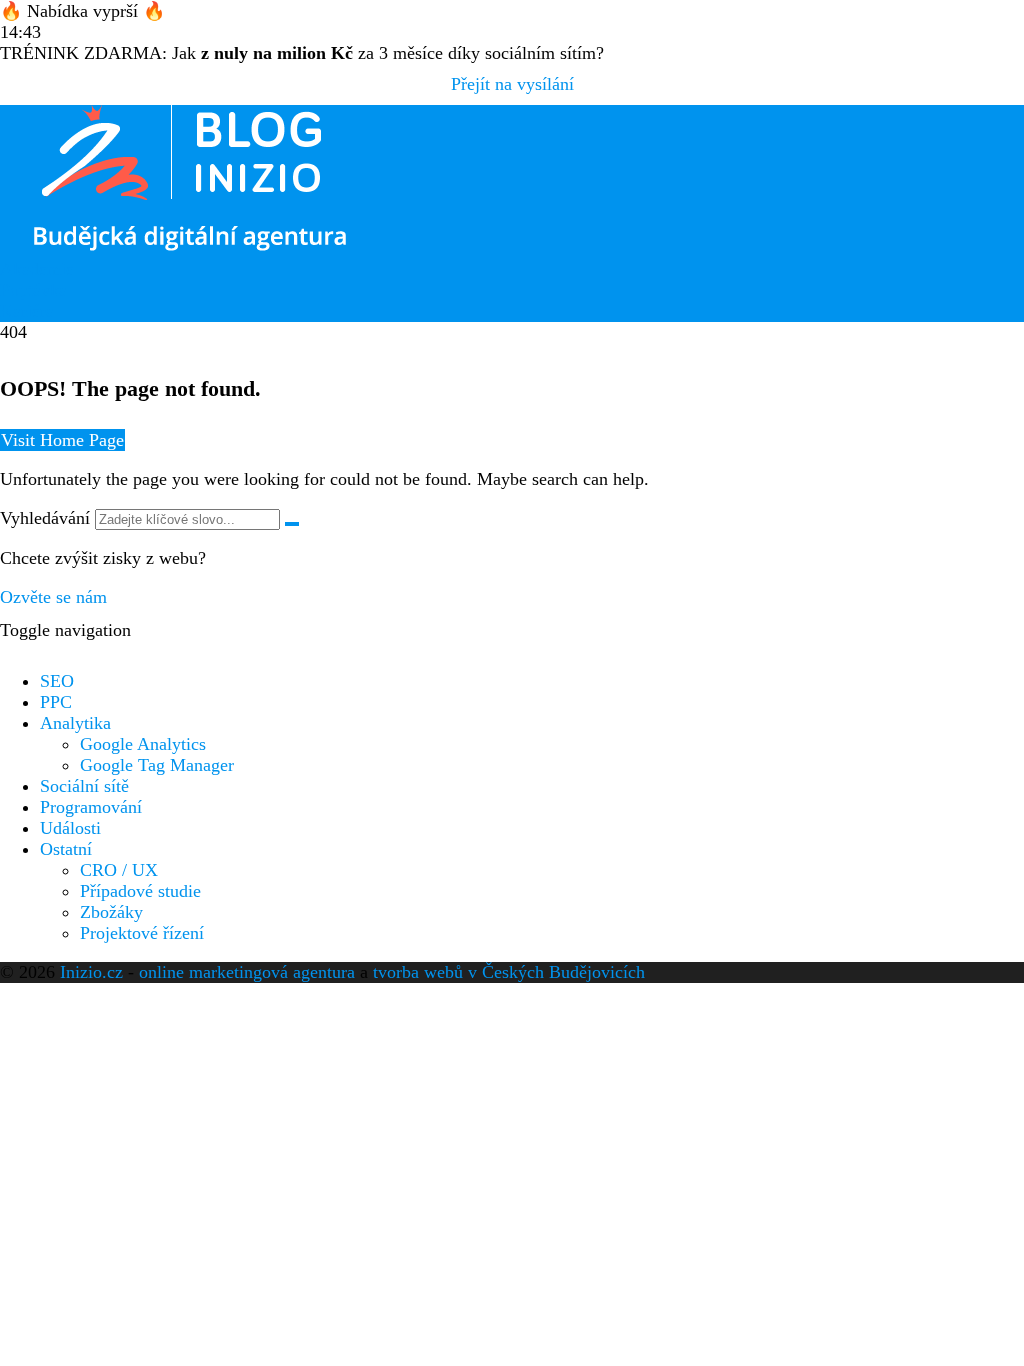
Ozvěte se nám (53, 597)
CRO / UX (119, 870)
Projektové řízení (142, 933)
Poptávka (33, 290)
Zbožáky (111, 912)
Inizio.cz (91, 972)
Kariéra (27, 311)
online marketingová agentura (247, 972)
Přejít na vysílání (512, 84)
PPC (56, 702)
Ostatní (66, 849)
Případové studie (140, 891)
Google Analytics (143, 744)
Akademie (37, 269)
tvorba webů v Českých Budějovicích (509, 972)
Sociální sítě (84, 786)
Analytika (75, 723)
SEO (57, 681)
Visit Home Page (62, 440)
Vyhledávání (45, 518)
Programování (91, 807)
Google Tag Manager (157, 765)
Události (70, 828)
